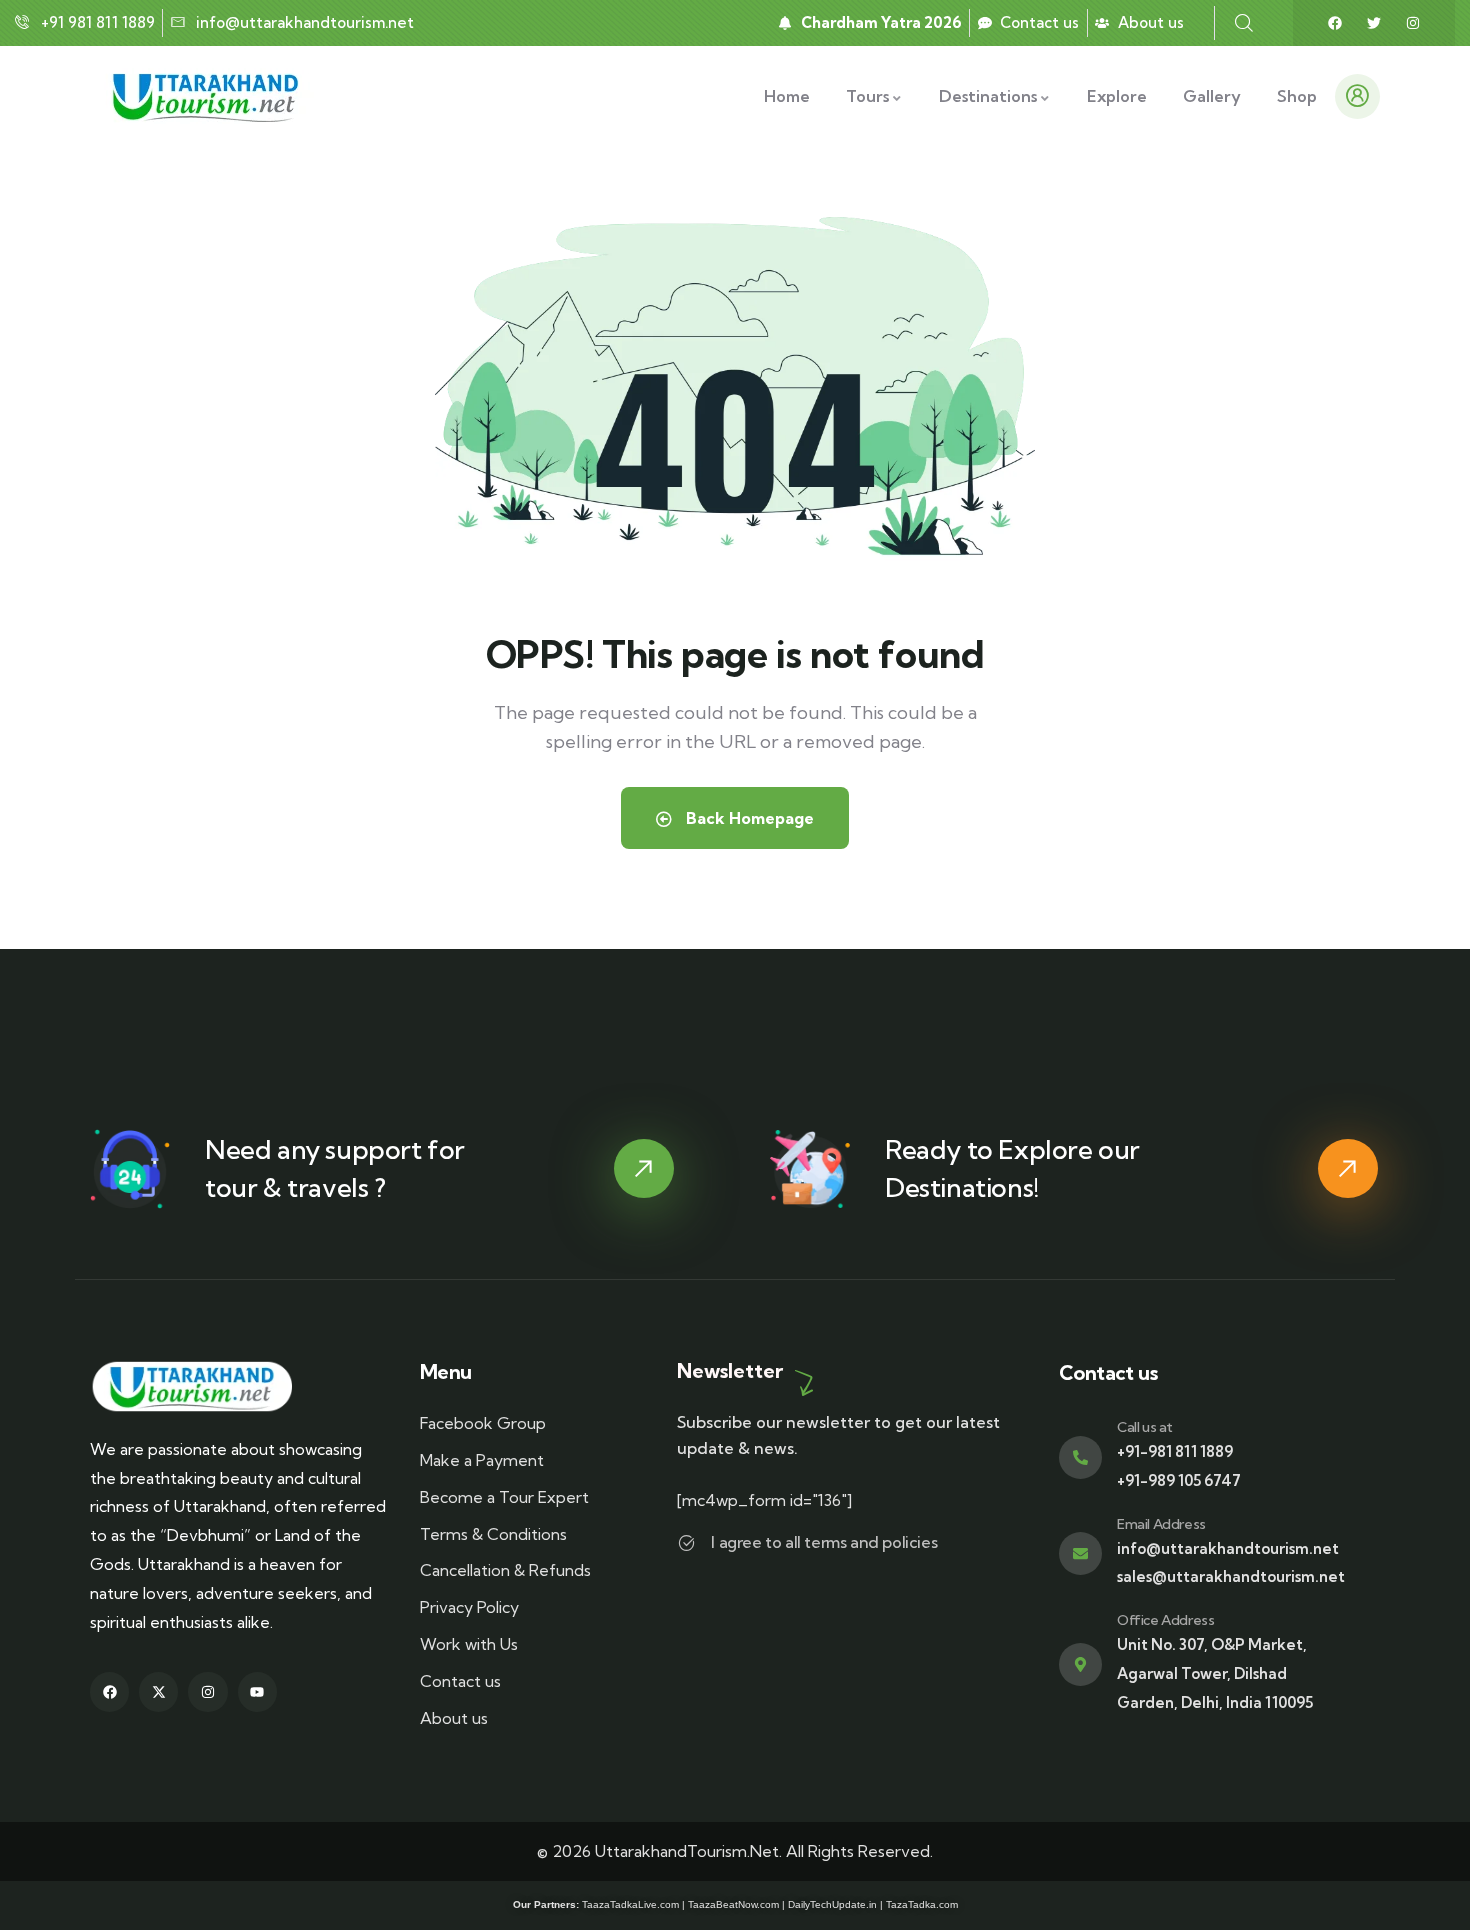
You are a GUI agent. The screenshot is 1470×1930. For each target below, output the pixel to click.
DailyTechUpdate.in (832, 1904)
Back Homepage (748, 818)
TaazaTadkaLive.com (630, 1904)
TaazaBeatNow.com (733, 1904)
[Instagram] (1413, 23)
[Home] (209, 96)
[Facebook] (1335, 23)
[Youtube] (257, 1691)
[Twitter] (1374, 23)
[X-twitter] (158, 1691)
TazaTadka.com (922, 1904)
